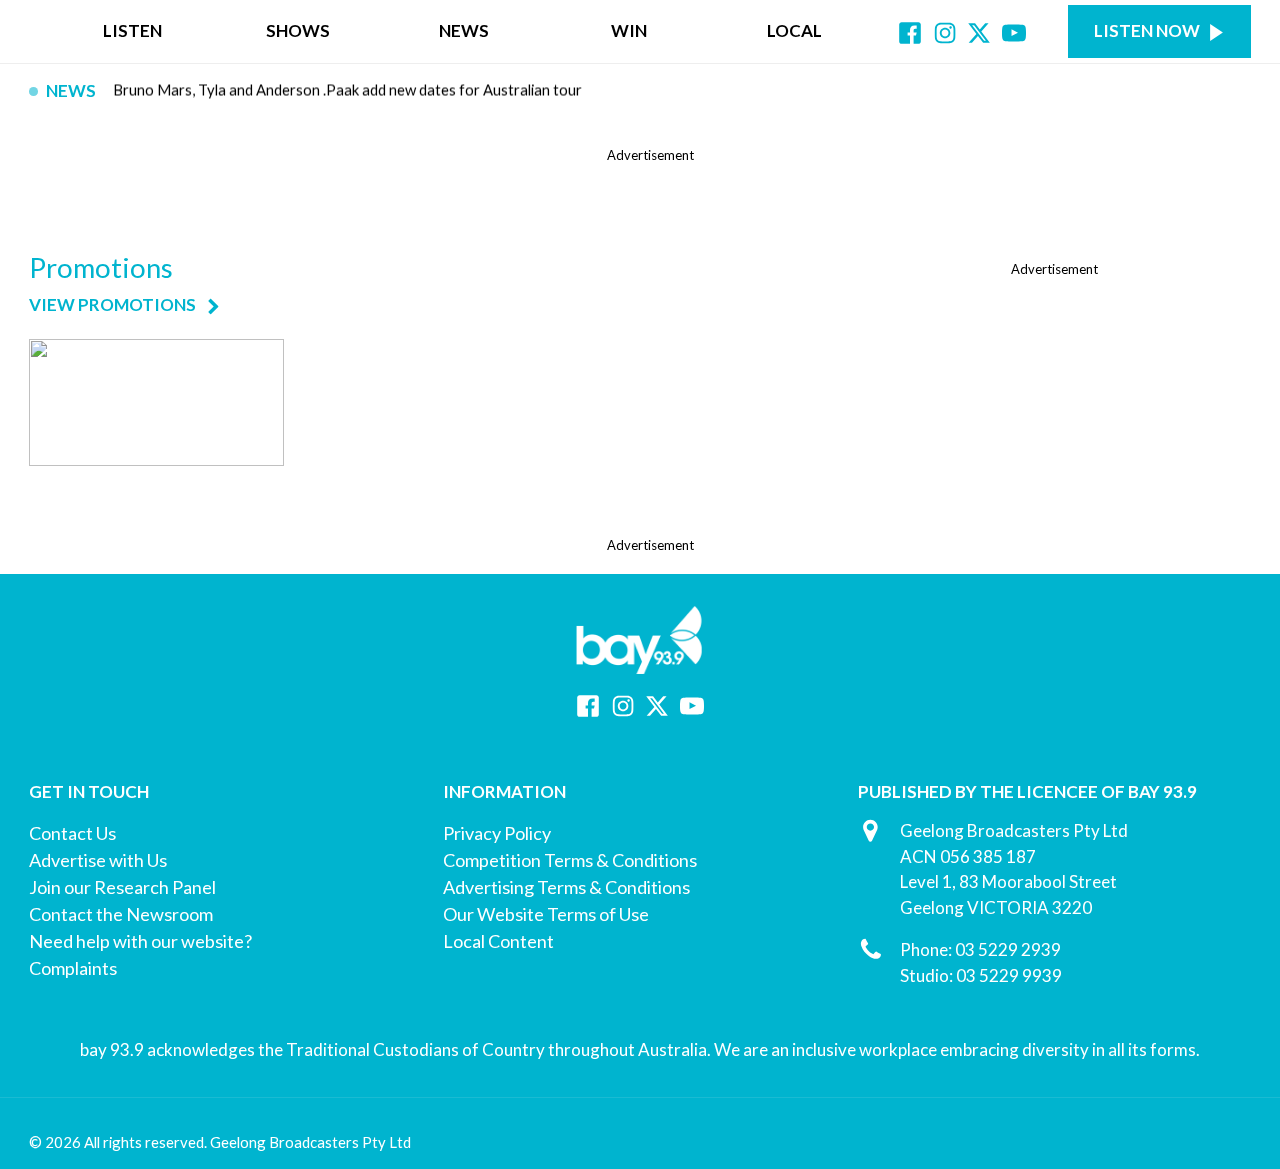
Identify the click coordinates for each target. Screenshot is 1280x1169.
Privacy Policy (497, 833)
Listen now (1147, 30)
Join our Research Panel (122, 887)
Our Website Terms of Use (546, 914)
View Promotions (112, 305)
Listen (132, 30)
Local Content (498, 941)
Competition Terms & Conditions (570, 860)
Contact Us (72, 833)
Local (794, 30)
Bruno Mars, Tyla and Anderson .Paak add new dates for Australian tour (347, 91)
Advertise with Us (98, 860)
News (464, 30)
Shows (298, 30)
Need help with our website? (140, 941)
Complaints (73, 968)
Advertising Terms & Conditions (566, 887)
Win (629, 30)
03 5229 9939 (1009, 975)
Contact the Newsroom (121, 914)
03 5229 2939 (1008, 949)
